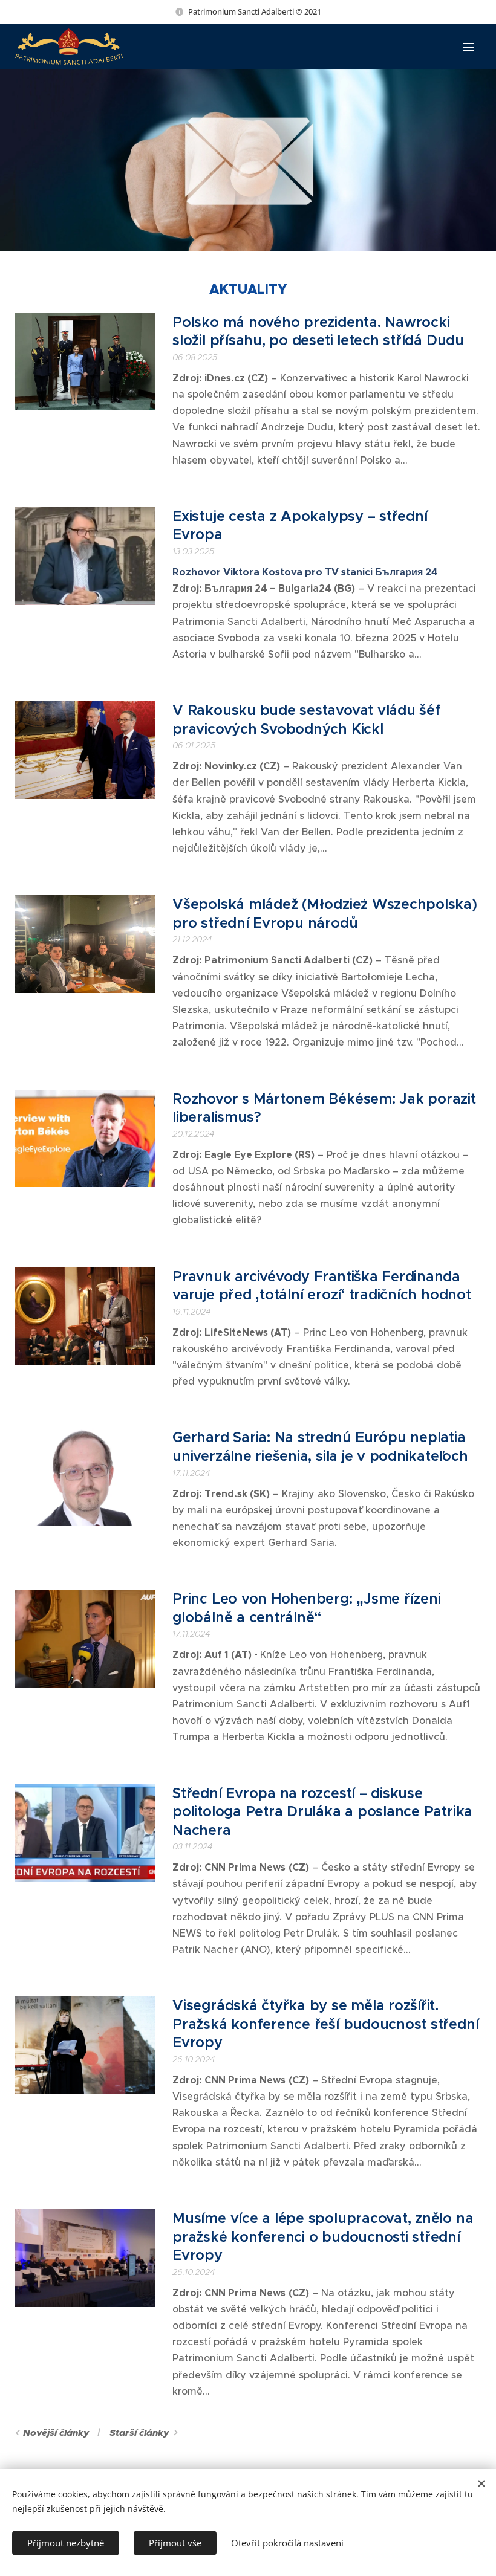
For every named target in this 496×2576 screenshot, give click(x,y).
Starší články (139, 2433)
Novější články (56, 2433)
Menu (469, 47)
